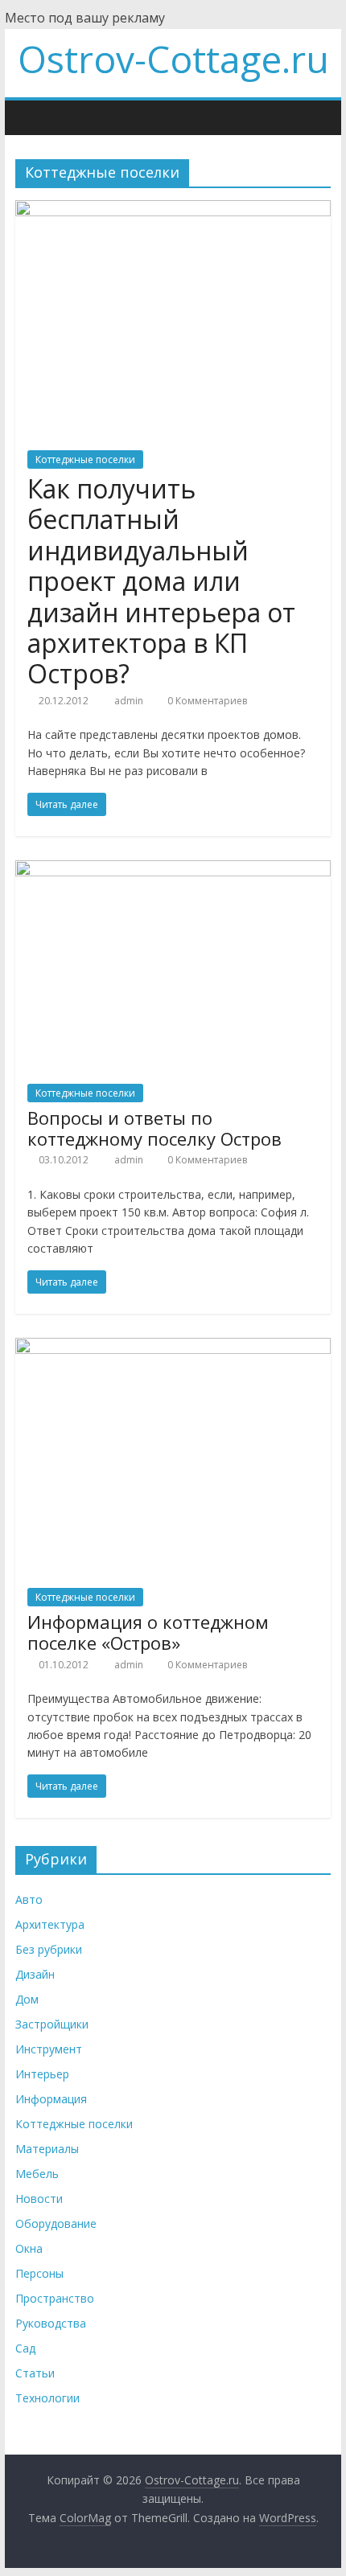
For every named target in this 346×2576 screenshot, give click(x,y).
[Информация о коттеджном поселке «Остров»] (173, 1347)
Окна (29, 2248)
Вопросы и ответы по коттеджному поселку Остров (154, 1128)
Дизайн (35, 1974)
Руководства (51, 2323)
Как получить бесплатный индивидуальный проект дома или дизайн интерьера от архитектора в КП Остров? (161, 581)
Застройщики (52, 2024)
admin (130, 701)
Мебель (37, 2174)
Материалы (47, 2149)
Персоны (39, 2273)
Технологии (47, 2398)
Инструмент (49, 2049)
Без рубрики (49, 1949)
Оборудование (56, 2223)
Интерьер (42, 2074)
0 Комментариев (206, 701)
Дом (27, 1999)
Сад (25, 2348)
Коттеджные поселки (85, 459)
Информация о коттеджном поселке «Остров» (148, 1632)
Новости (39, 2199)
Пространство (55, 2298)
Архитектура (50, 1924)
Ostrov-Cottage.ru (173, 59)
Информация (51, 2099)
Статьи (35, 2373)
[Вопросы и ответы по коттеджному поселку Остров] (173, 870)
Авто (29, 1899)
